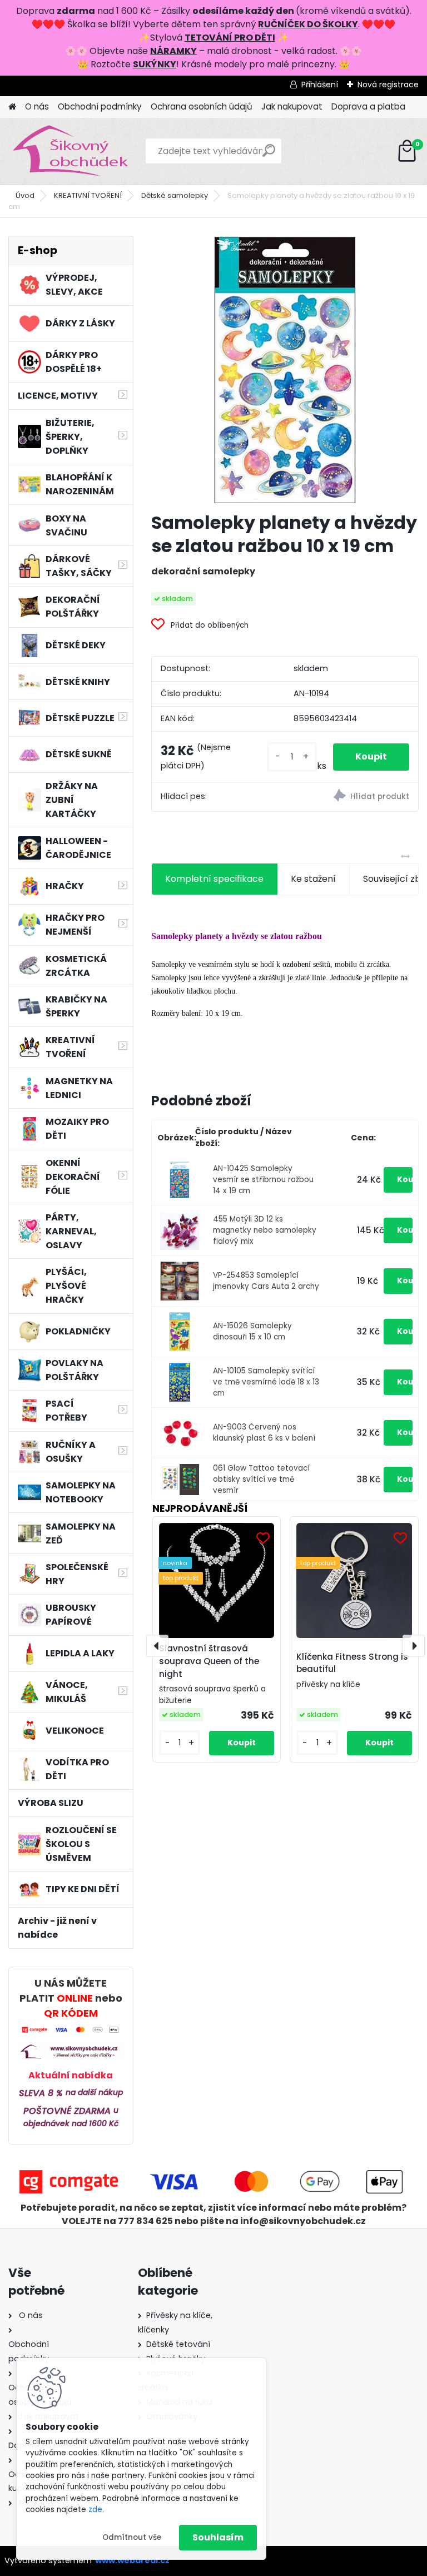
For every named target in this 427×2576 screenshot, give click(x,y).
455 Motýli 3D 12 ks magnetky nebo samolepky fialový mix (265, 1230)
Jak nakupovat (292, 106)
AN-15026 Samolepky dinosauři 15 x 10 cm (252, 1331)
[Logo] (85, 151)
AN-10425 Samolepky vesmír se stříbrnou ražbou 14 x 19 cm (263, 1180)
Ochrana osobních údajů (202, 106)
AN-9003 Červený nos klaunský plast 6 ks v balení (264, 1433)
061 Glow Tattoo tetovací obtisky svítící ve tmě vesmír (261, 1480)
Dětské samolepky (175, 195)
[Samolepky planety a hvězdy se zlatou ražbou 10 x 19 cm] (285, 369)
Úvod (25, 195)
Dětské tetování (178, 2344)
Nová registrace (388, 85)
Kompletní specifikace (214, 879)
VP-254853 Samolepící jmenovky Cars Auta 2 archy (266, 1281)
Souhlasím (218, 2537)
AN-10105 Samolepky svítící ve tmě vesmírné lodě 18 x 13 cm (266, 1382)
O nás (37, 106)
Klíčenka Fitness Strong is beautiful (352, 1663)
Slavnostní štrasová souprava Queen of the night (209, 1661)
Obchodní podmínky (100, 106)
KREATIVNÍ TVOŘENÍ (88, 195)
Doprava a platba (368, 106)
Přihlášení (320, 85)
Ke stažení (313, 879)
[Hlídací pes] (351, 797)
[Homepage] (12, 107)
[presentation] (157, 1646)
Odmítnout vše (132, 2537)
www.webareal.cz (132, 2560)
